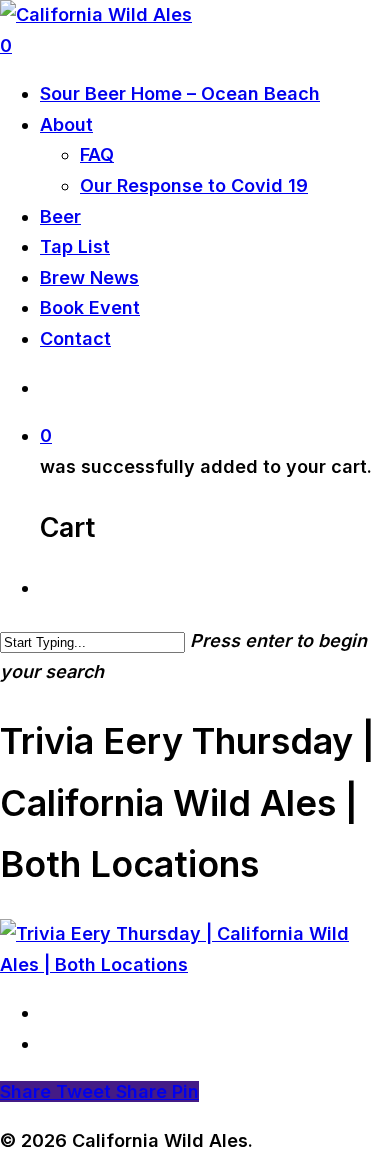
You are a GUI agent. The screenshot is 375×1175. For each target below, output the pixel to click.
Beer (60, 216)
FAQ (97, 154)
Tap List (75, 246)
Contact (75, 338)
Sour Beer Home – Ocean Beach (180, 93)
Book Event (90, 307)
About (66, 124)
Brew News (89, 277)
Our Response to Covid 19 (194, 185)
